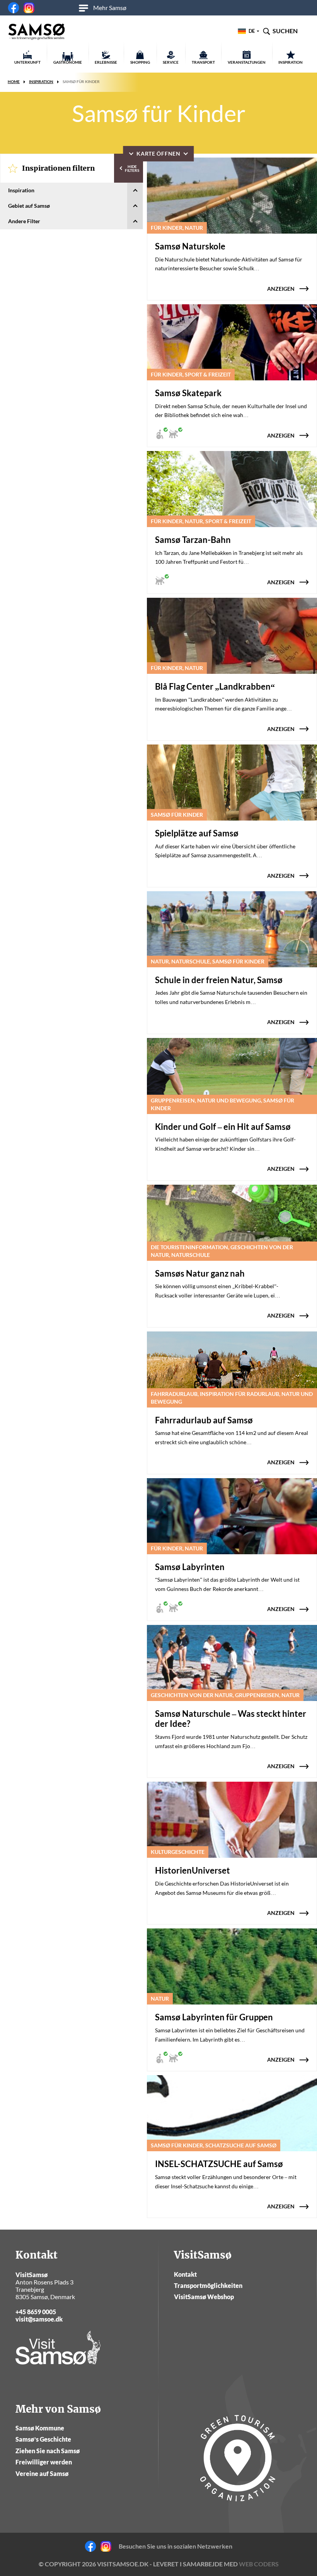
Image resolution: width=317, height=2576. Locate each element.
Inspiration (291, 62)
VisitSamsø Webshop (204, 2297)
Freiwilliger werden (44, 2462)
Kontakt (185, 2274)
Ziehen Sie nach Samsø (48, 2451)
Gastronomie (68, 62)
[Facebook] (14, 8)
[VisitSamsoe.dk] (37, 32)
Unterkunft (27, 62)
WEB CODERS (259, 2564)
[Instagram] (29, 8)
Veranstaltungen (247, 62)
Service (171, 62)
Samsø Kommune (40, 2428)
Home (14, 81)
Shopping (140, 62)
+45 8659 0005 (36, 2312)
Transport (203, 62)
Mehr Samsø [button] (110, 8)
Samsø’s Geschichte (43, 2439)
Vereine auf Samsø (42, 2473)
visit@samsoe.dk (39, 2319)
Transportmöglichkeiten (208, 2285)
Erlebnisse (106, 62)
